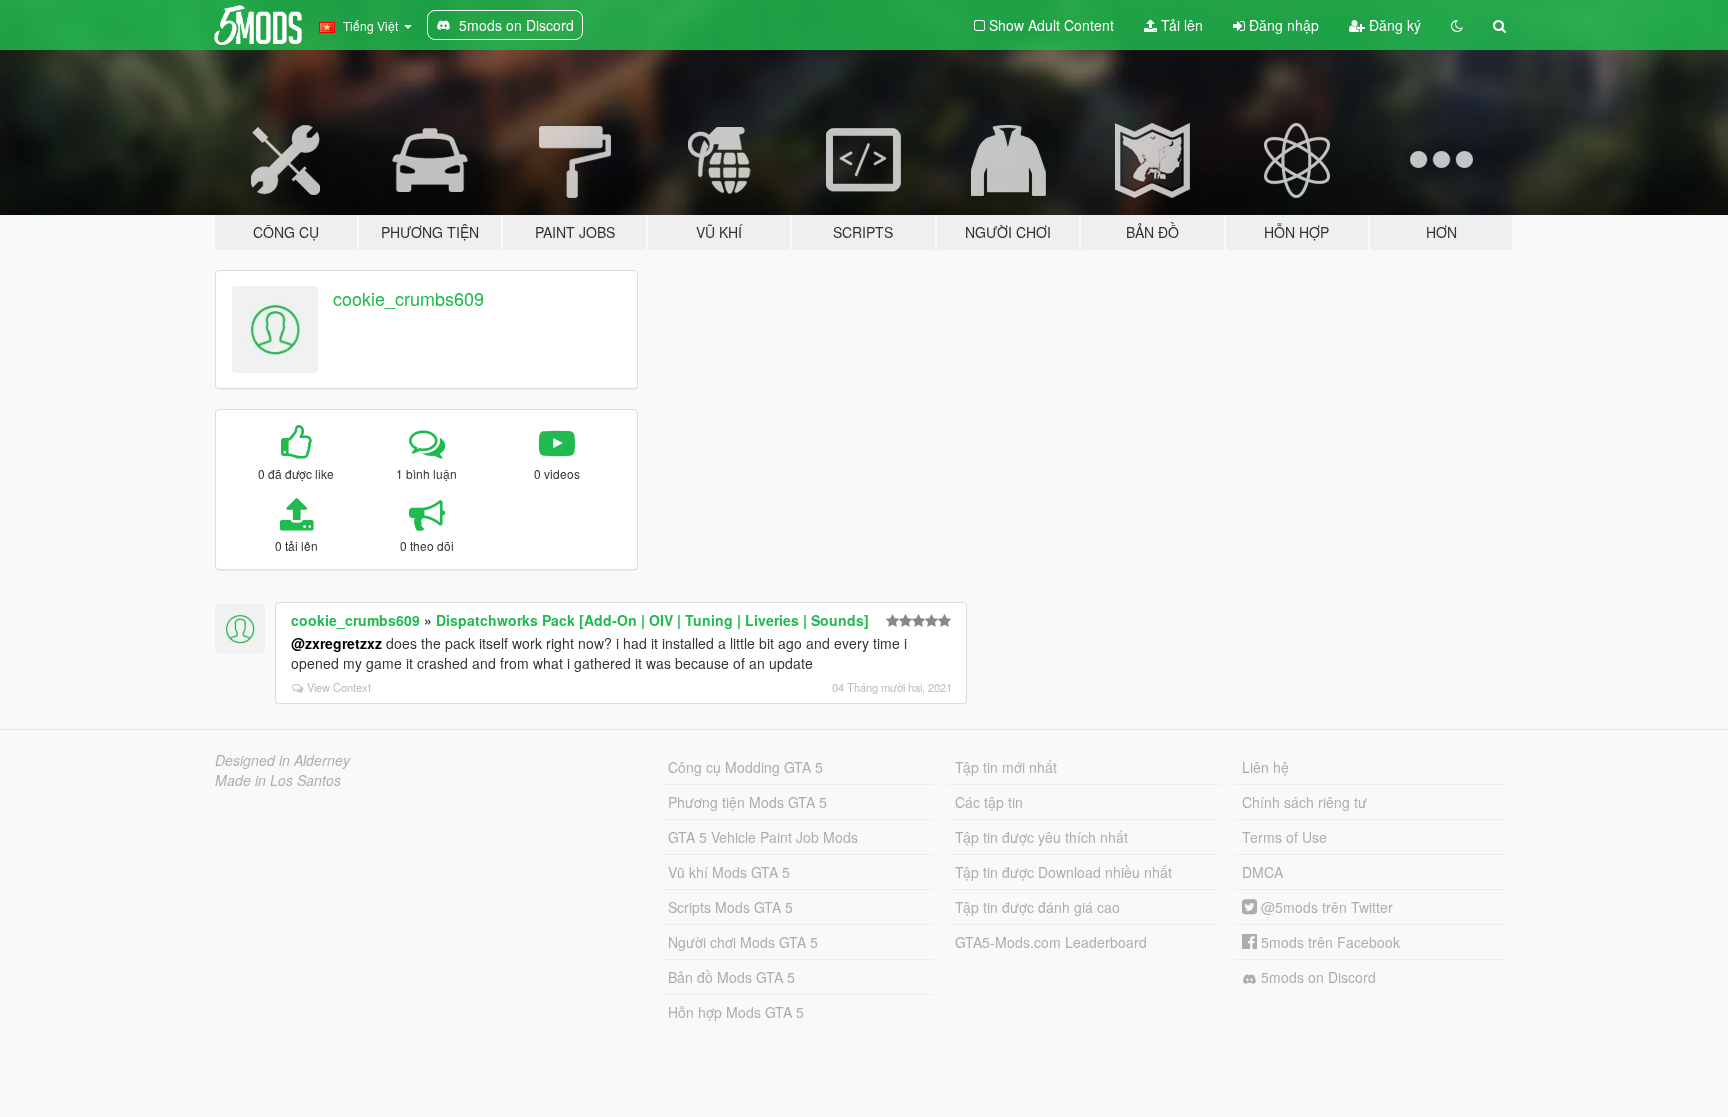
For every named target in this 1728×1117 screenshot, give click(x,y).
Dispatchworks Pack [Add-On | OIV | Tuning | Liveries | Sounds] (652, 620)
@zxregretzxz (336, 643)
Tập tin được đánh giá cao (1037, 907)
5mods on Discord (1316, 977)
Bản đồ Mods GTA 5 (731, 977)
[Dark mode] (1457, 25)
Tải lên (1180, 25)
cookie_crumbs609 (408, 298)
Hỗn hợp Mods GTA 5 (736, 1012)
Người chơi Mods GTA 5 (743, 942)
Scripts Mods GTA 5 (730, 907)
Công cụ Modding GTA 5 (745, 767)
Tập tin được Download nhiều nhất (1063, 872)
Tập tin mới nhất (1006, 767)
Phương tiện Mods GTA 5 (747, 802)
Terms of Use (1284, 837)
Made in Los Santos (278, 780)
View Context (339, 687)
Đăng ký (1393, 25)
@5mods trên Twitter (1325, 907)
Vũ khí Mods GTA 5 (729, 872)
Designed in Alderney (282, 760)
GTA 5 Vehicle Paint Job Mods (763, 837)
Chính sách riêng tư (1304, 802)
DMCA (1262, 872)
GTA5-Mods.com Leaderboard (1051, 942)
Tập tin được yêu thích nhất (1041, 837)
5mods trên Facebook (1328, 942)
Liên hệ (1265, 767)
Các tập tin (989, 802)
